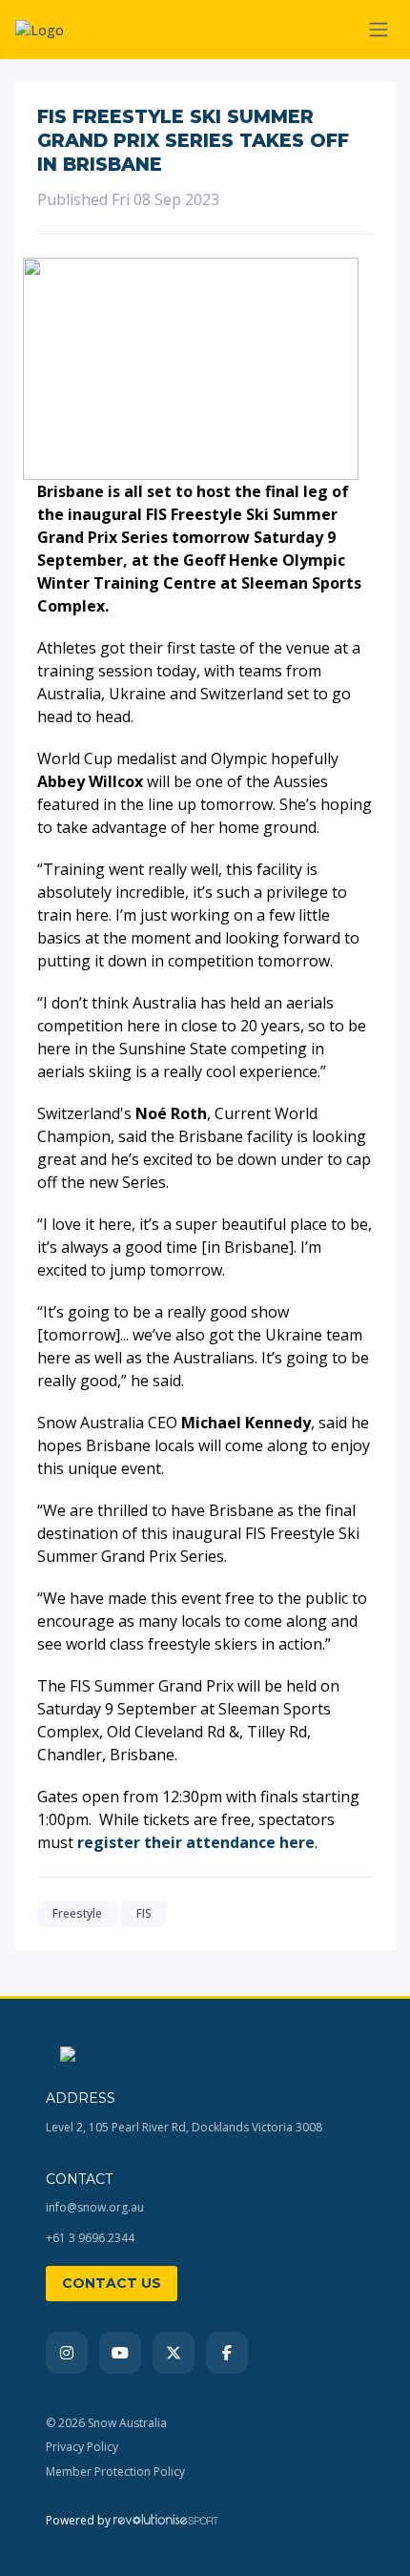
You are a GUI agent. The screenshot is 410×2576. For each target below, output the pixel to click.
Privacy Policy (82, 2447)
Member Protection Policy (115, 2472)
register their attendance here (196, 1842)
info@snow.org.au (95, 2207)
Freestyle (77, 1913)
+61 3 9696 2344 (90, 2238)
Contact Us (112, 2283)
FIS (144, 1913)
